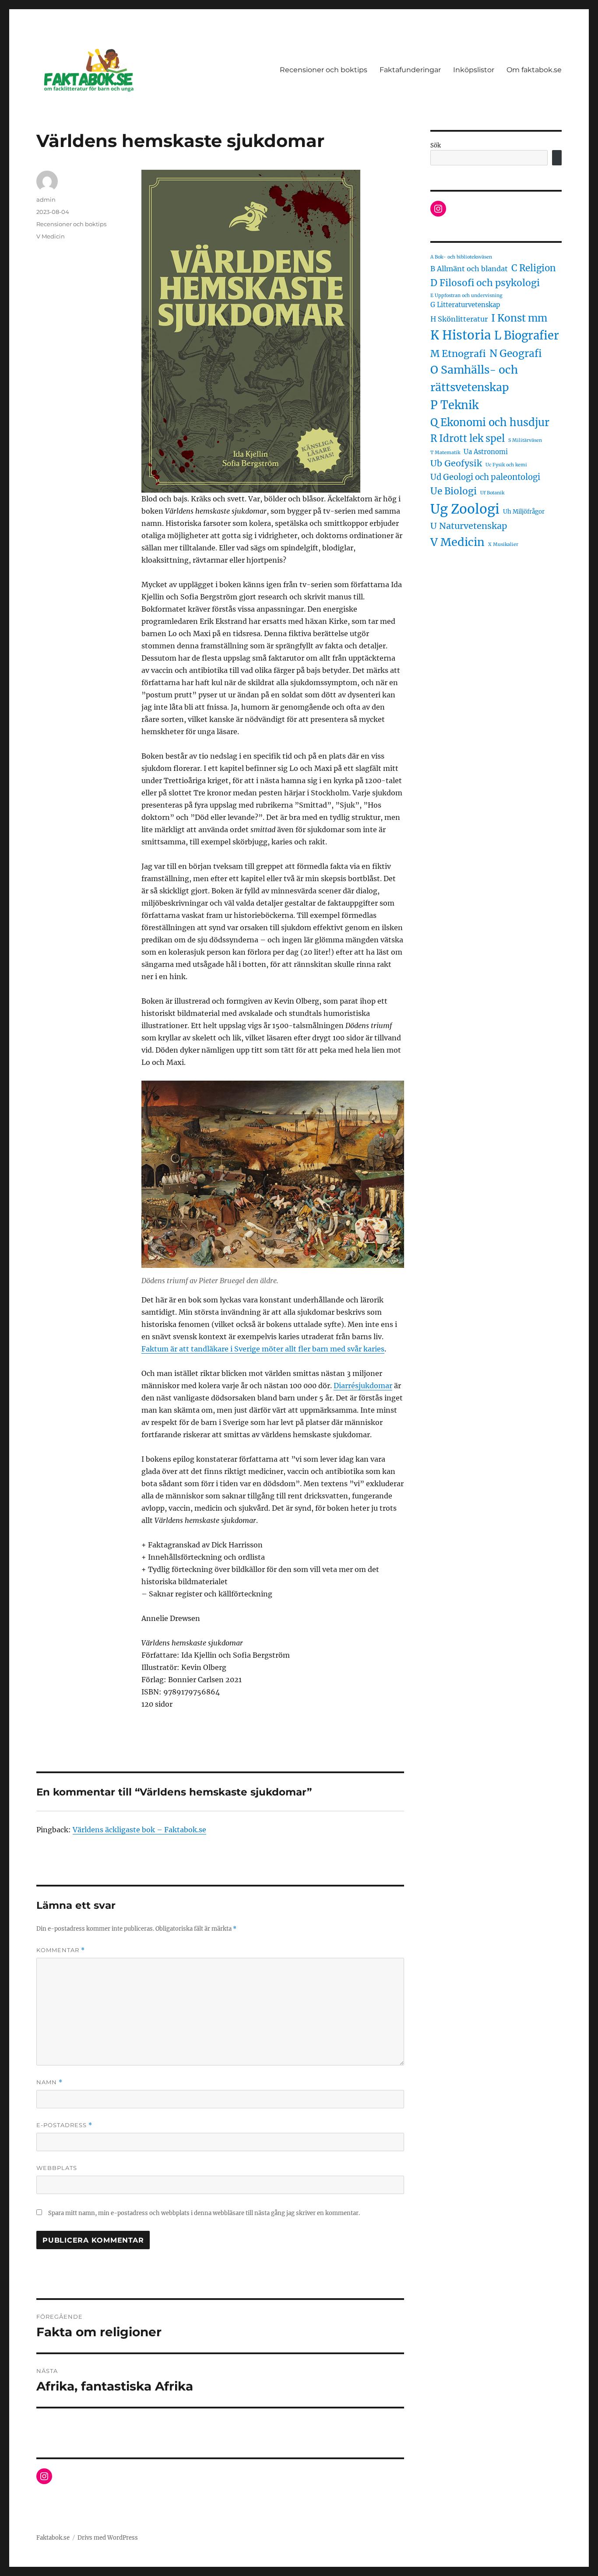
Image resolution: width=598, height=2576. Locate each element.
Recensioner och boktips (324, 70)
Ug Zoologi (465, 509)
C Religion (534, 268)
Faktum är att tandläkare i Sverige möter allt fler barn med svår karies (263, 1349)
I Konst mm (519, 318)
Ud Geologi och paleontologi (485, 477)
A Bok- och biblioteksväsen (461, 257)
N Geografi (516, 353)
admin (46, 199)
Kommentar (61, 1950)
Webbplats (57, 2168)
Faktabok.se (53, 2538)
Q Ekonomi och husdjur (490, 422)
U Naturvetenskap (469, 526)
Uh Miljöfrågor (524, 512)
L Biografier (527, 336)
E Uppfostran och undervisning (466, 296)
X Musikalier (503, 544)
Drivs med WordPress (108, 2538)
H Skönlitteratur (459, 319)
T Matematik (445, 453)
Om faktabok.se (534, 70)
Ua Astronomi (486, 452)
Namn (49, 2082)
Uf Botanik (492, 493)
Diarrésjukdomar (363, 1386)
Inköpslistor (474, 70)
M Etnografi (458, 354)
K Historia (461, 335)
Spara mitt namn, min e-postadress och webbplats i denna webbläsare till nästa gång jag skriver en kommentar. (204, 2213)
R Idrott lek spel (468, 438)
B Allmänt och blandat (469, 269)
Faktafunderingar (410, 70)
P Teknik (454, 405)
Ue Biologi (454, 491)
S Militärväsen (525, 440)
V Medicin (51, 236)
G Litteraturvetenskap (465, 305)
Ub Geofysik (456, 463)
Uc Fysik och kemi (506, 465)
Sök (436, 145)
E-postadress (64, 2125)
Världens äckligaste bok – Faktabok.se (139, 1830)
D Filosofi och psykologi (485, 283)
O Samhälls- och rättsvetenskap (474, 379)
